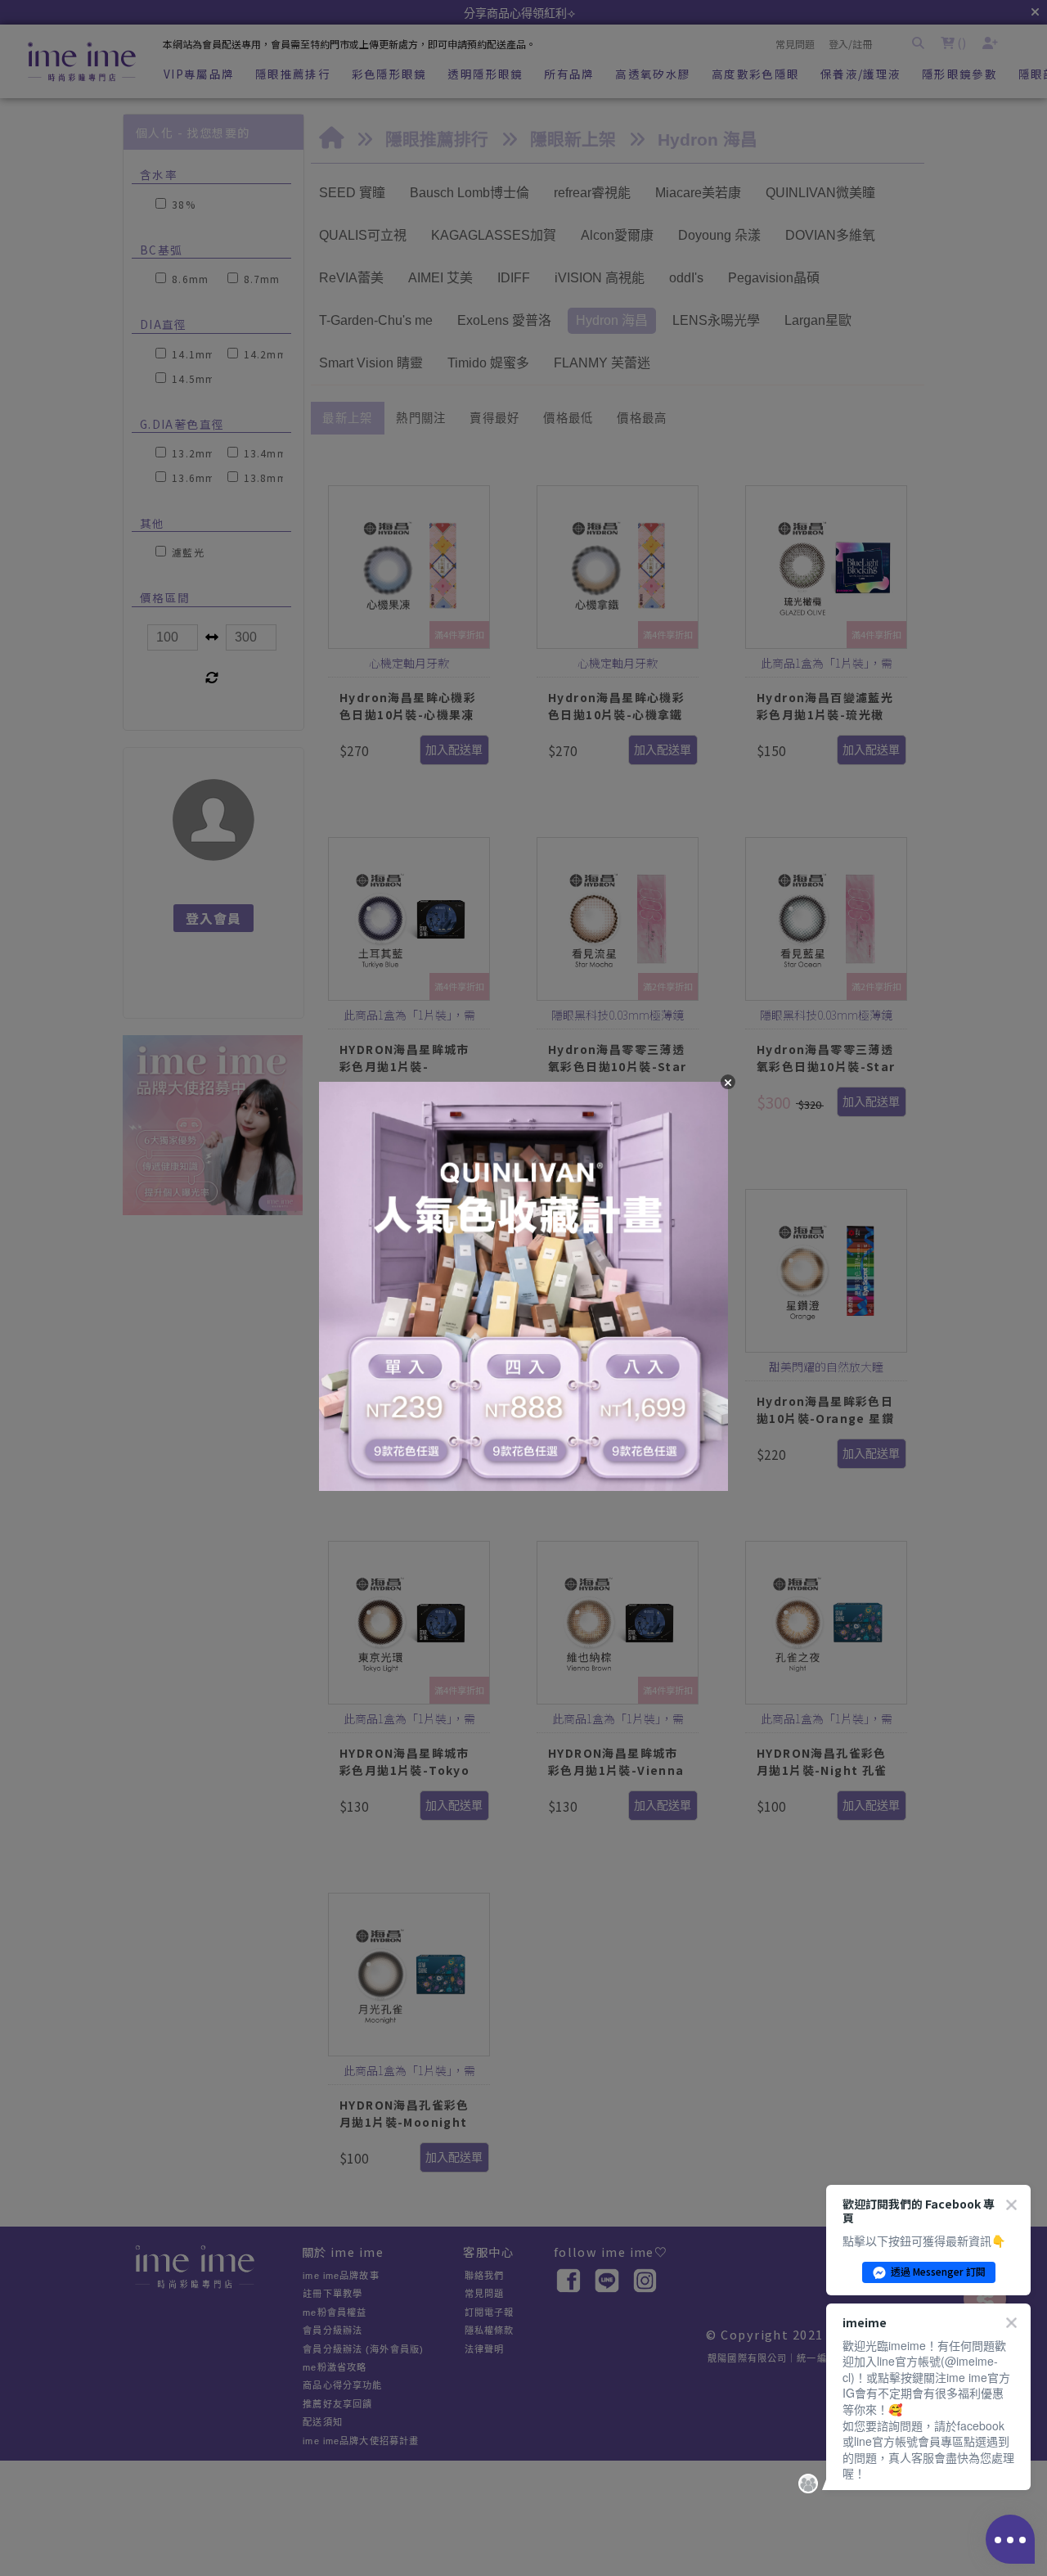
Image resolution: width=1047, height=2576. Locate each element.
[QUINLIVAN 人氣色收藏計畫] (523, 1288)
